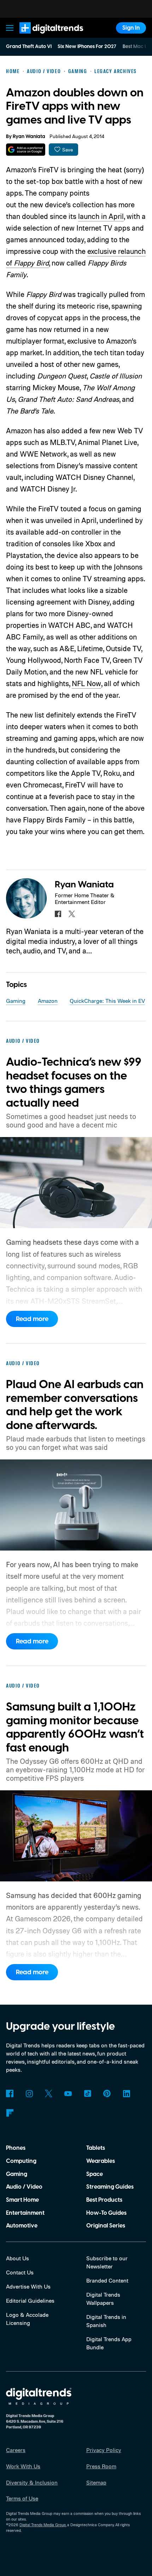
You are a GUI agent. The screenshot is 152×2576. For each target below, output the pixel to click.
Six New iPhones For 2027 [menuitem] (87, 47)
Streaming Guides (110, 2187)
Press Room (101, 2466)
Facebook (10, 2093)
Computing (21, 2161)
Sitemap (96, 2482)
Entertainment (25, 2213)
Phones (16, 2148)
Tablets (96, 2148)
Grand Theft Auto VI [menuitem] (29, 47)
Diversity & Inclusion (32, 2482)
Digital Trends (43, 37)
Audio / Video (24, 2187)
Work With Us (23, 2466)
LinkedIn (126, 2093)
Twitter (49, 2093)
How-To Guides (106, 2213)
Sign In (131, 28)
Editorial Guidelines (30, 2301)
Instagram (29, 2093)
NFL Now (86, 683)
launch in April (101, 216)
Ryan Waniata (29, 137)
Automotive (22, 2226)
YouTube (68, 2093)
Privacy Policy (104, 2450)
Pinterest (107, 2093)
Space (95, 2174)
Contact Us (20, 2272)
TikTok (87, 2093)
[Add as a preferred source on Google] (26, 150)
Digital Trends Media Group (43, 2525)
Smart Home (22, 2200)
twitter (72, 914)
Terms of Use (22, 2498)
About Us (17, 2258)
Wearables (101, 2161)
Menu (10, 28)
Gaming (16, 1001)
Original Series (106, 2226)
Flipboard (10, 2113)
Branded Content (107, 2280)
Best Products (104, 2200)
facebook (58, 914)
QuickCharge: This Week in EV (107, 1001)
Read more (32, 1319)
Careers (16, 2450)
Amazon (48, 1001)
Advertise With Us (28, 2286)
